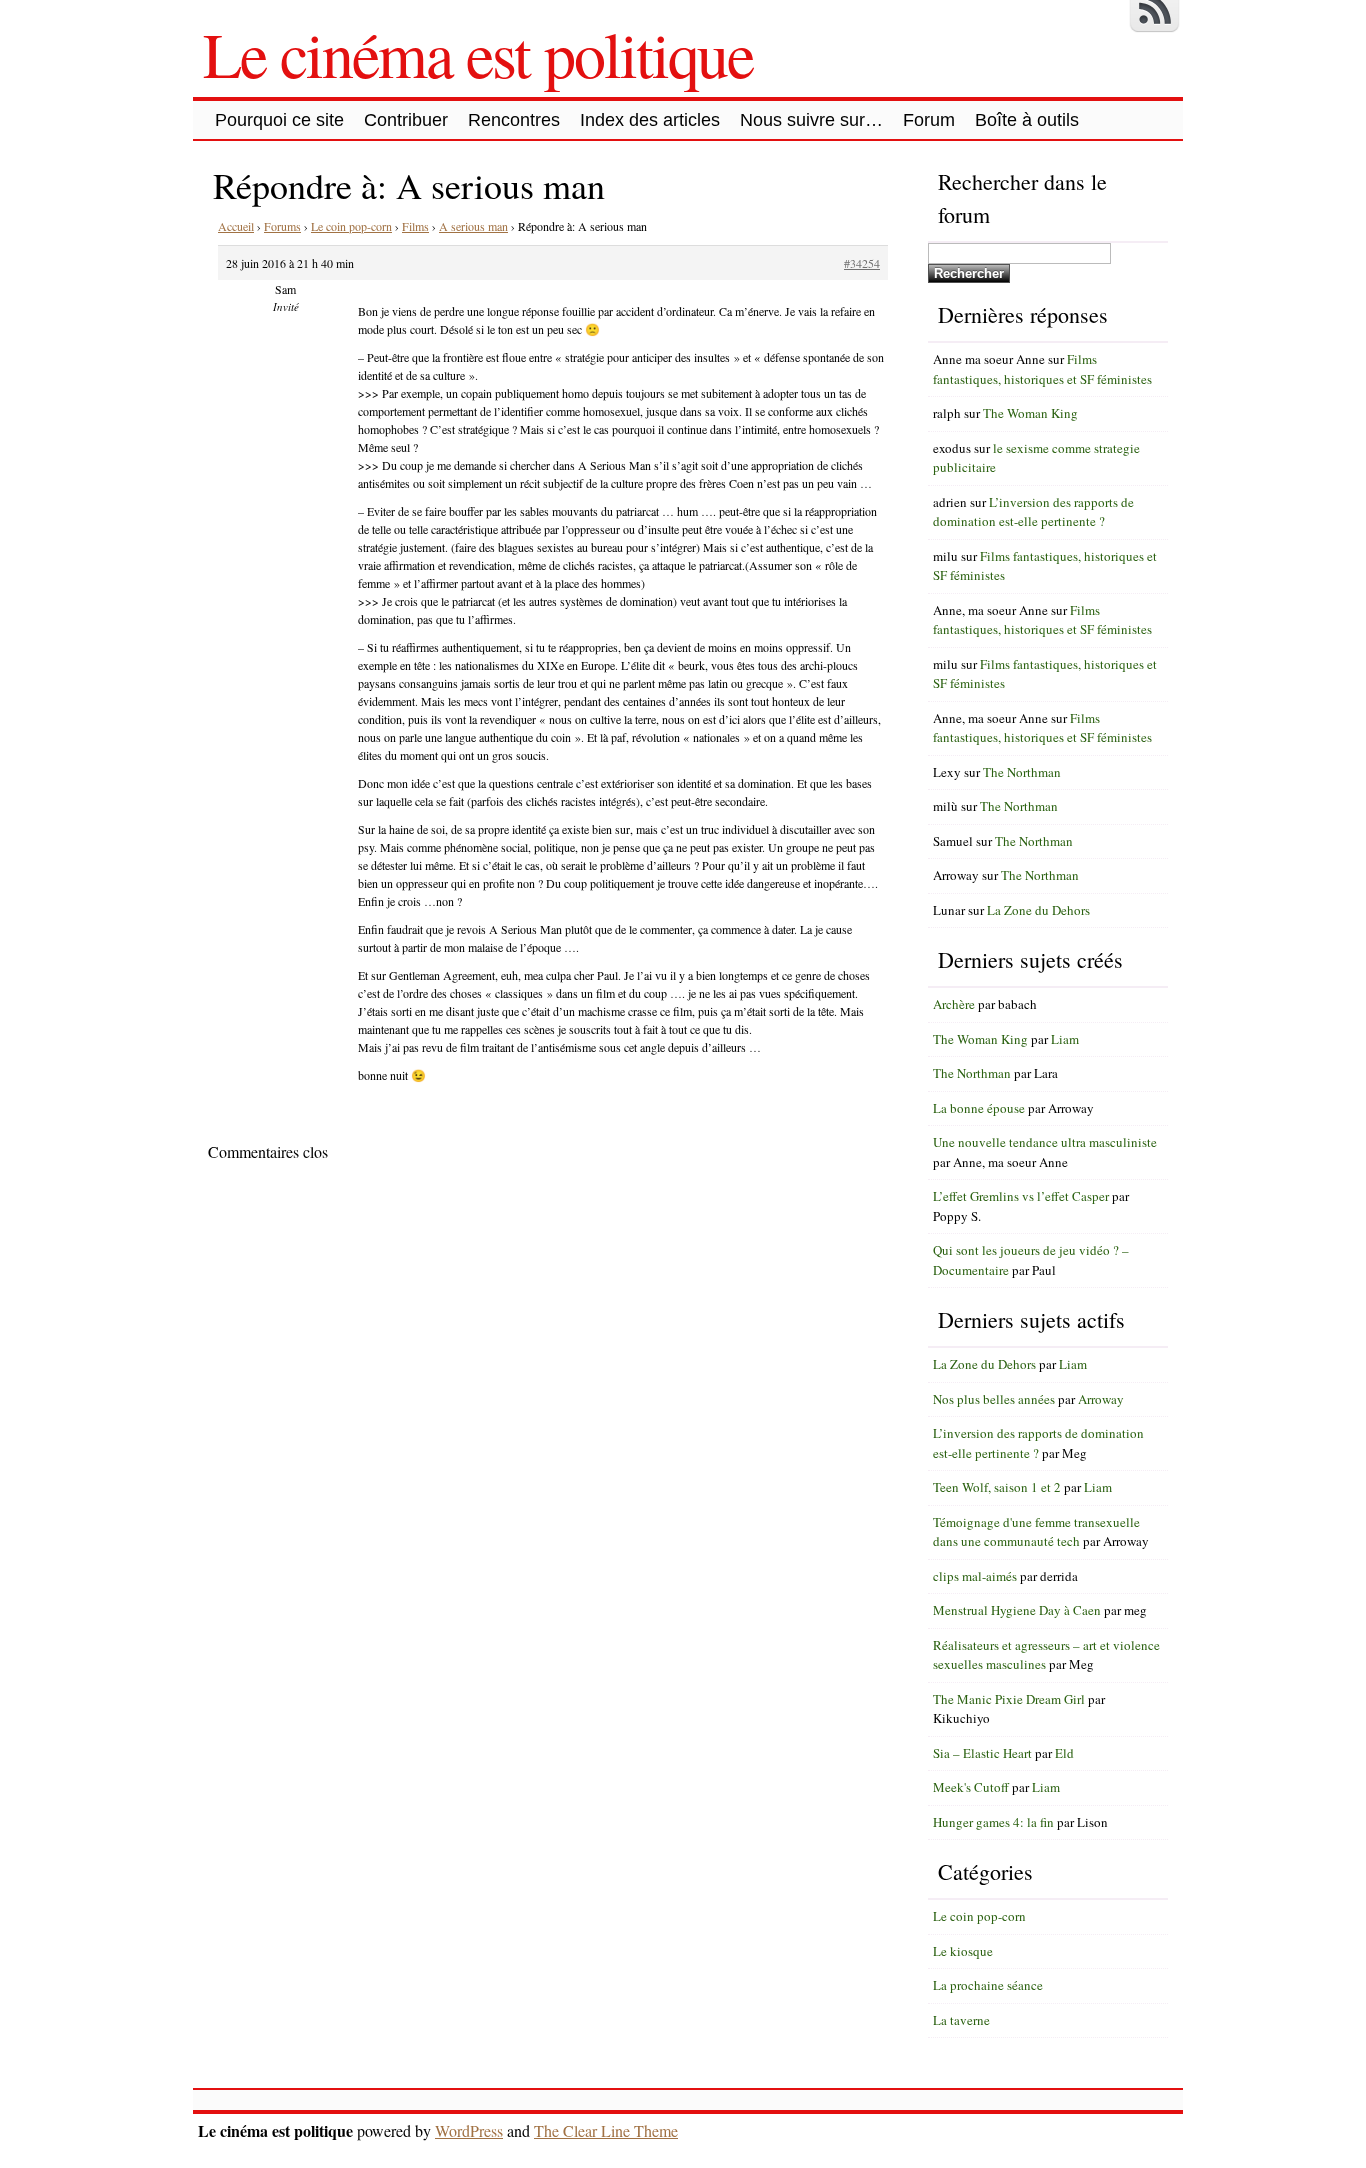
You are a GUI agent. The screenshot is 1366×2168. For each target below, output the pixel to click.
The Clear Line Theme (606, 2130)
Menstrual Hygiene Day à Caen (1017, 1610)
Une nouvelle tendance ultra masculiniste (1045, 1142)
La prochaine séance (988, 1985)
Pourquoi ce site (279, 120)
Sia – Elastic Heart (982, 1753)
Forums (282, 226)
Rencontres (514, 120)
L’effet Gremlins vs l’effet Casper (1021, 1196)
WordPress (469, 2130)
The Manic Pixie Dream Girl (1009, 1699)
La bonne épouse (979, 1108)
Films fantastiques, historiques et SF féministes (1042, 369)
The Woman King (1030, 413)
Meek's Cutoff (971, 1787)
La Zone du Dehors (1038, 910)
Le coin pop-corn (351, 226)
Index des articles (650, 120)
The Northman (1022, 772)
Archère (954, 1004)
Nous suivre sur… (811, 120)
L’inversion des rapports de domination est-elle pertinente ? (1033, 512)
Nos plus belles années (994, 1399)
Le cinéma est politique (478, 53)
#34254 (862, 263)
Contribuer (406, 120)
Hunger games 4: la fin (993, 1822)
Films (415, 226)
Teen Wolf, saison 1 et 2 (997, 1487)
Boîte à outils (1027, 120)
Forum (929, 120)
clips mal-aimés (975, 1576)
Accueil (236, 226)
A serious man (473, 226)
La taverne (961, 2020)
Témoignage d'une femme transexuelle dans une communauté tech (1036, 1532)
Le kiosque (963, 1951)
